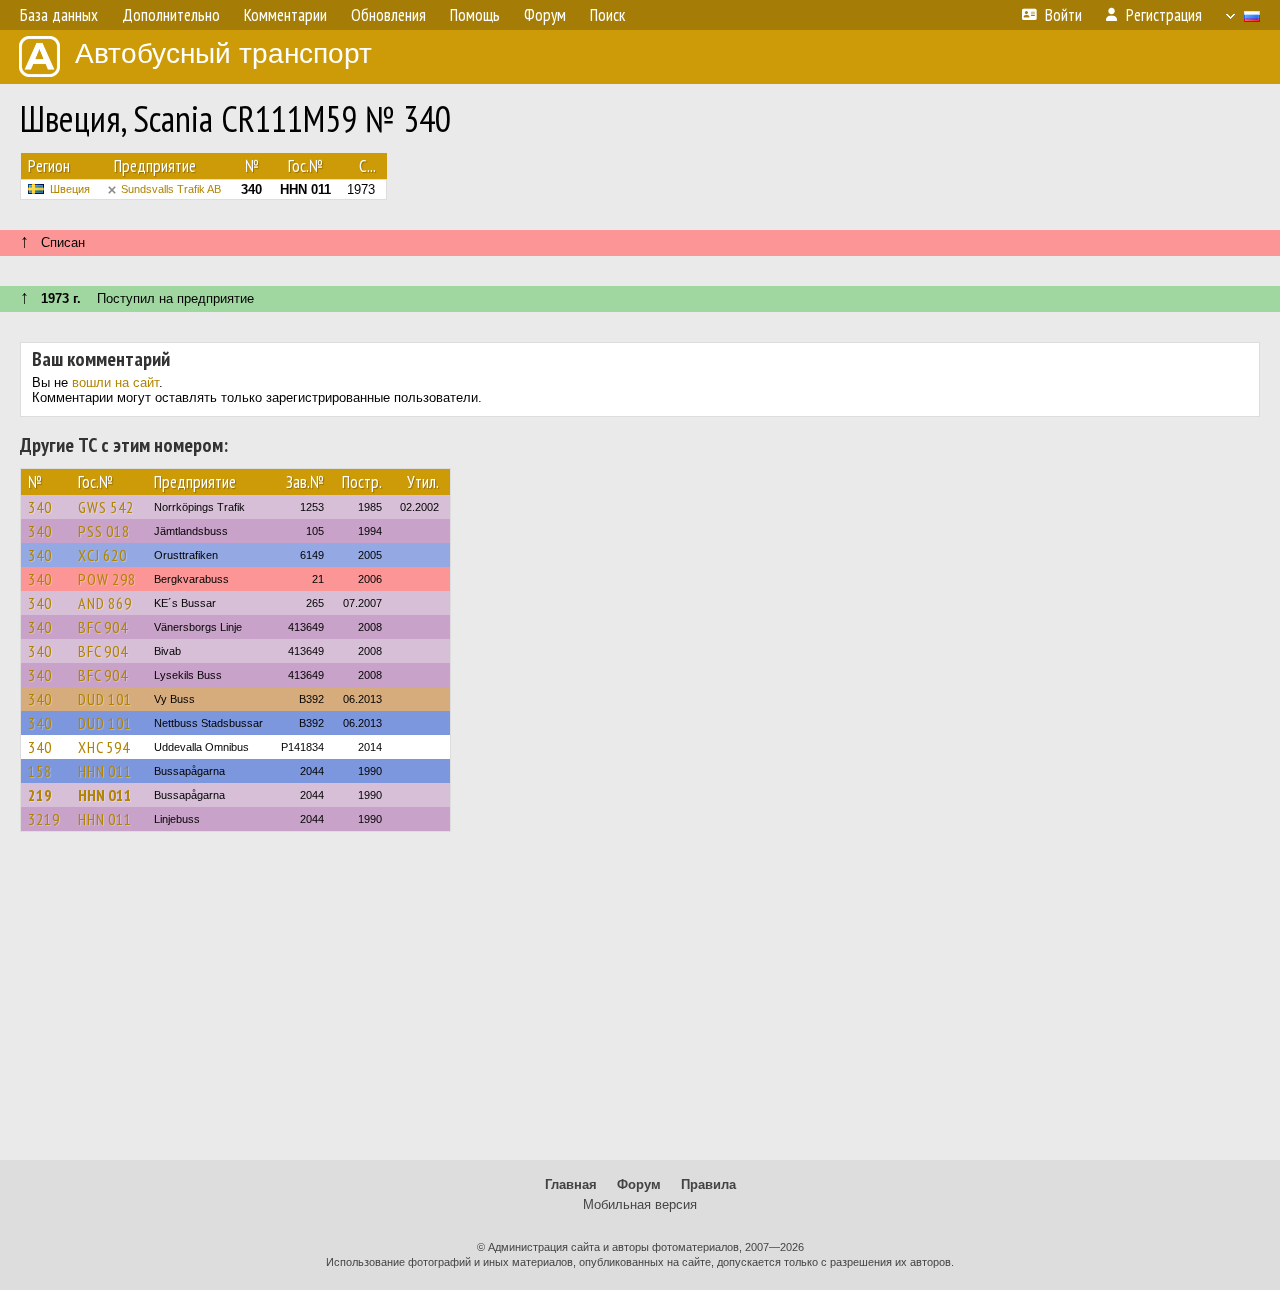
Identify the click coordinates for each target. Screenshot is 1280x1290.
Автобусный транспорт (223, 53)
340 (40, 507)
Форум (639, 1184)
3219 (44, 819)
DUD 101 (105, 699)
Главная (571, 1184)
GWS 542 (106, 507)
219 (40, 795)
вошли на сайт (115, 382)
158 (40, 771)
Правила (708, 1184)
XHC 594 (104, 747)
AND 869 (105, 603)
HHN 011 (105, 771)
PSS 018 (104, 531)
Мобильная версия (640, 1204)
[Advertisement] (640, 1005)
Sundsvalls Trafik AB (171, 189)
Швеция (70, 189)
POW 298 (107, 579)
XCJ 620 (102, 555)
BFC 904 (103, 627)
